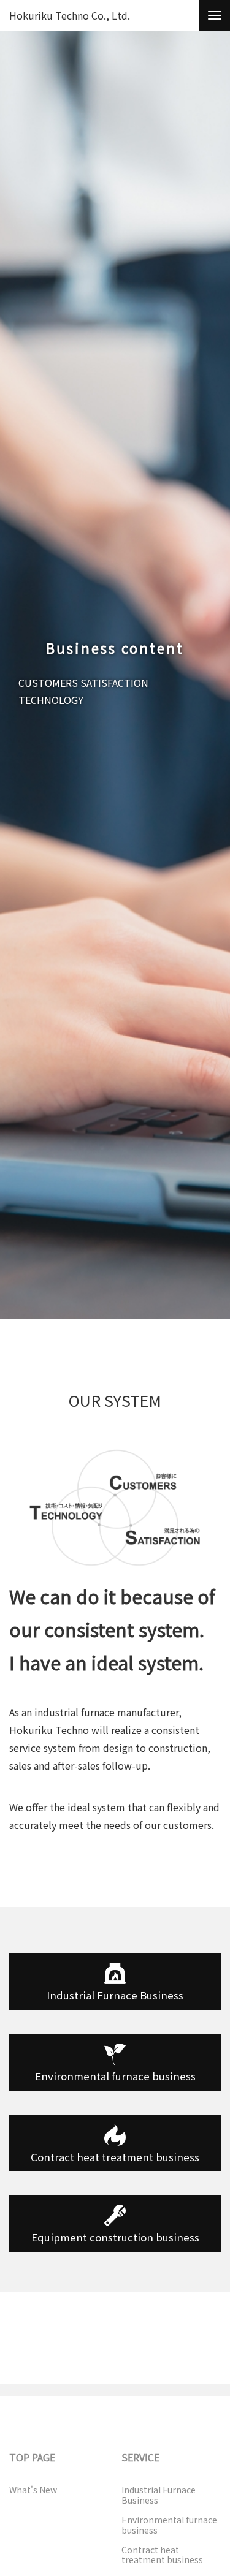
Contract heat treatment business (162, 2555)
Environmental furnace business (115, 2076)
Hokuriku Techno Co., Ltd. (70, 16)
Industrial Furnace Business (159, 2495)
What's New (33, 2490)
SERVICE (140, 2457)
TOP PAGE (32, 2457)
